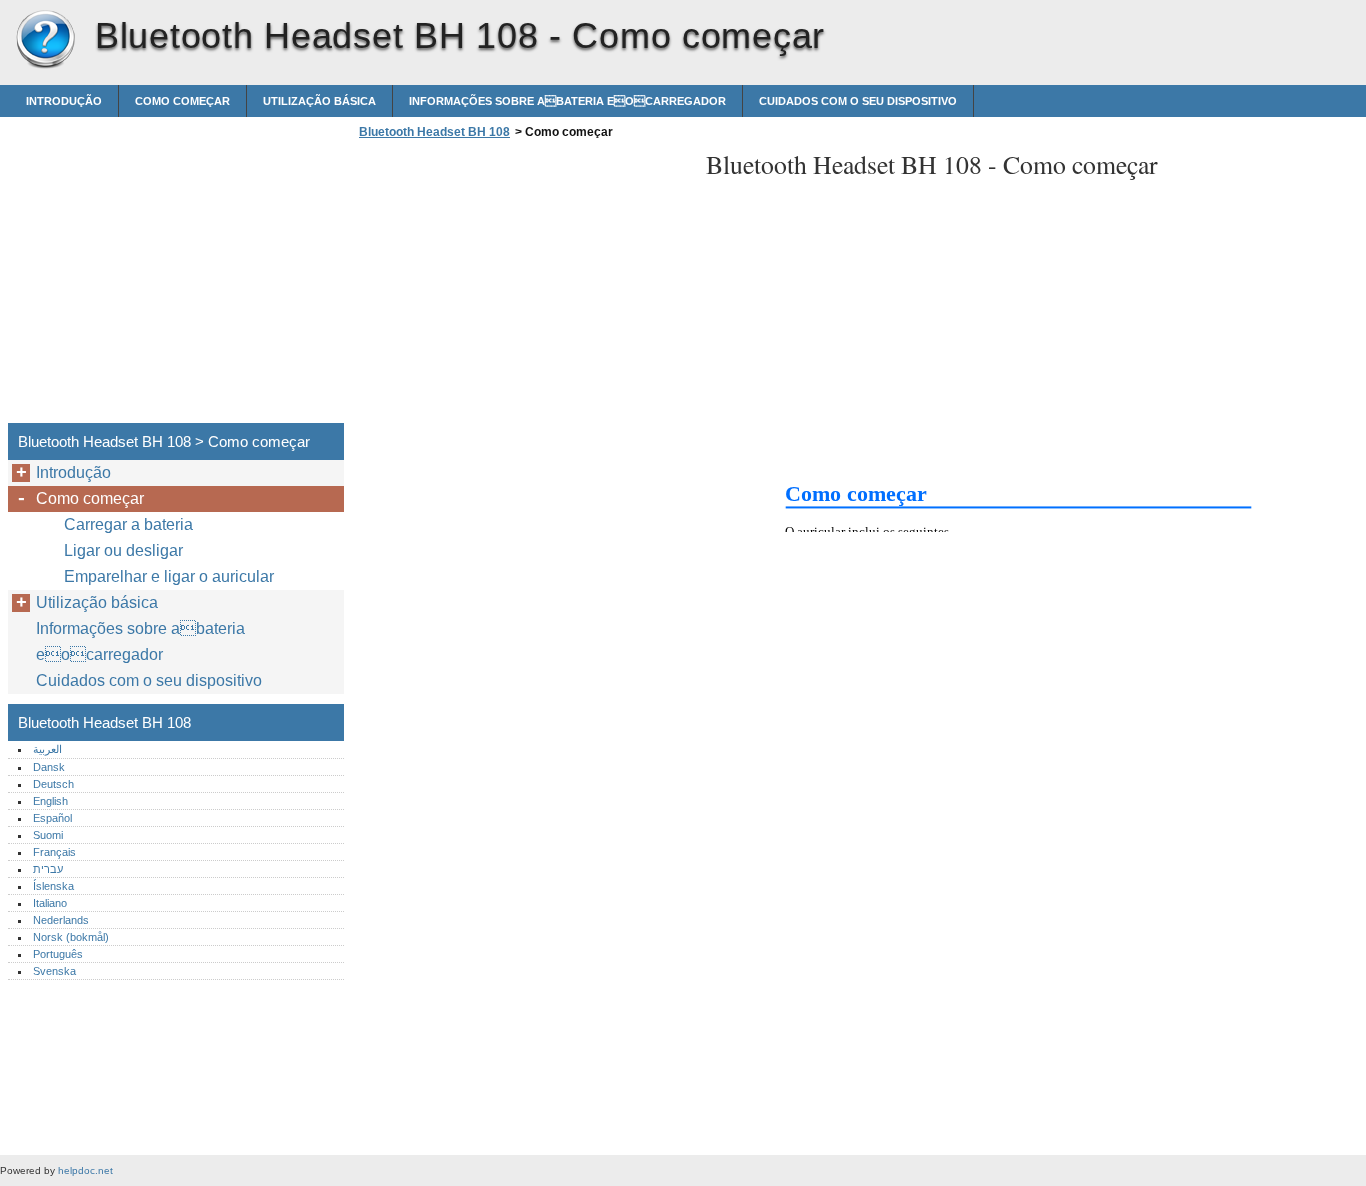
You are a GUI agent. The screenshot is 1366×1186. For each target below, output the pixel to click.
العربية (47, 749)
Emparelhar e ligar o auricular (169, 576)
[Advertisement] (522, 287)
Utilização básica (319, 101)
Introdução (64, 101)
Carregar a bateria (128, 524)
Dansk (49, 767)
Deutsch (53, 784)
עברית (48, 869)
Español (52, 818)
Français (54, 852)
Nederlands (61, 920)
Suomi (48, 835)
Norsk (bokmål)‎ (71, 937)
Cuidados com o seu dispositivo (858, 101)
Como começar (182, 101)
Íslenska (53, 886)
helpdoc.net (85, 1170)
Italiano (50, 903)
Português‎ (58, 954)
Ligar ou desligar (123, 550)
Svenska (54, 971)
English (50, 801)
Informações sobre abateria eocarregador (567, 101)
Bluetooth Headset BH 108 (45, 40)
